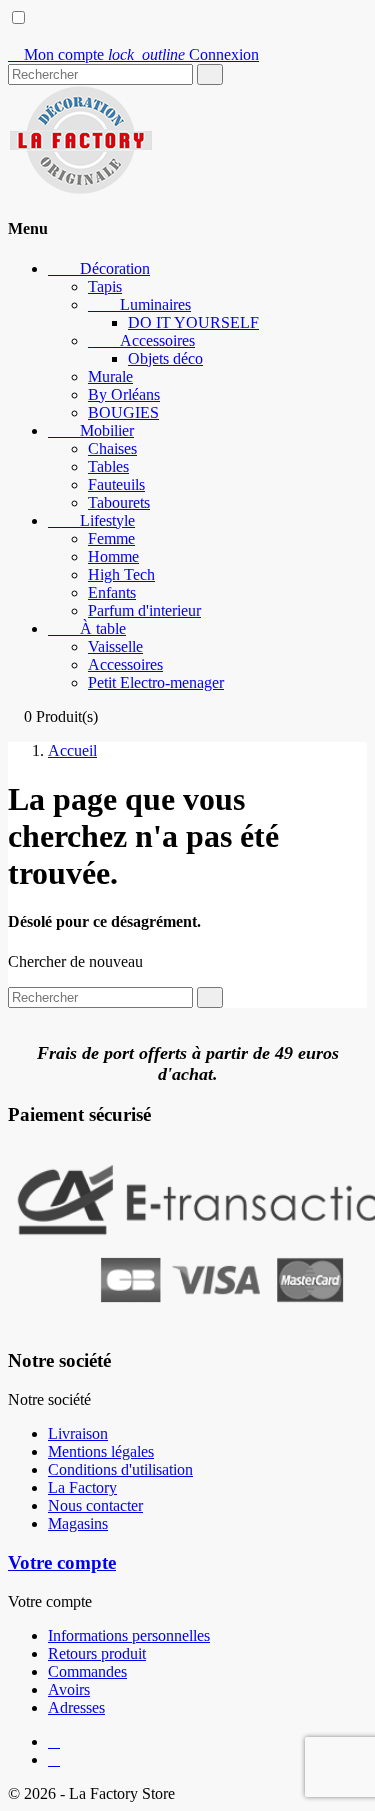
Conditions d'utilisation (120, 1469)
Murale (110, 376)
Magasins (78, 1523)
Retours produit (97, 1653)
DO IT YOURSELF (193, 322)
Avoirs (69, 1689)
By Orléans (124, 394)
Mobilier (91, 430)
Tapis (105, 286)
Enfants (112, 592)
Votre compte (62, 1562)
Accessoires (141, 340)
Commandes (87, 1671)
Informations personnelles (129, 1635)
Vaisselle (115, 646)
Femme (111, 538)
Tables (108, 466)
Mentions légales (101, 1451)
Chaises (112, 448)
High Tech (121, 574)
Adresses (76, 1707)
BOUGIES (123, 412)
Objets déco (165, 358)
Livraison (78, 1433)
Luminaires (139, 304)
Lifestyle (91, 520)
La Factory (82, 1487)
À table (87, 628)
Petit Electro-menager (156, 682)
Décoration (99, 268)
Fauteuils (116, 484)
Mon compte (58, 54)
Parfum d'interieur (144, 610)
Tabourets (119, 502)
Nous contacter (95, 1505)
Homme (113, 556)
